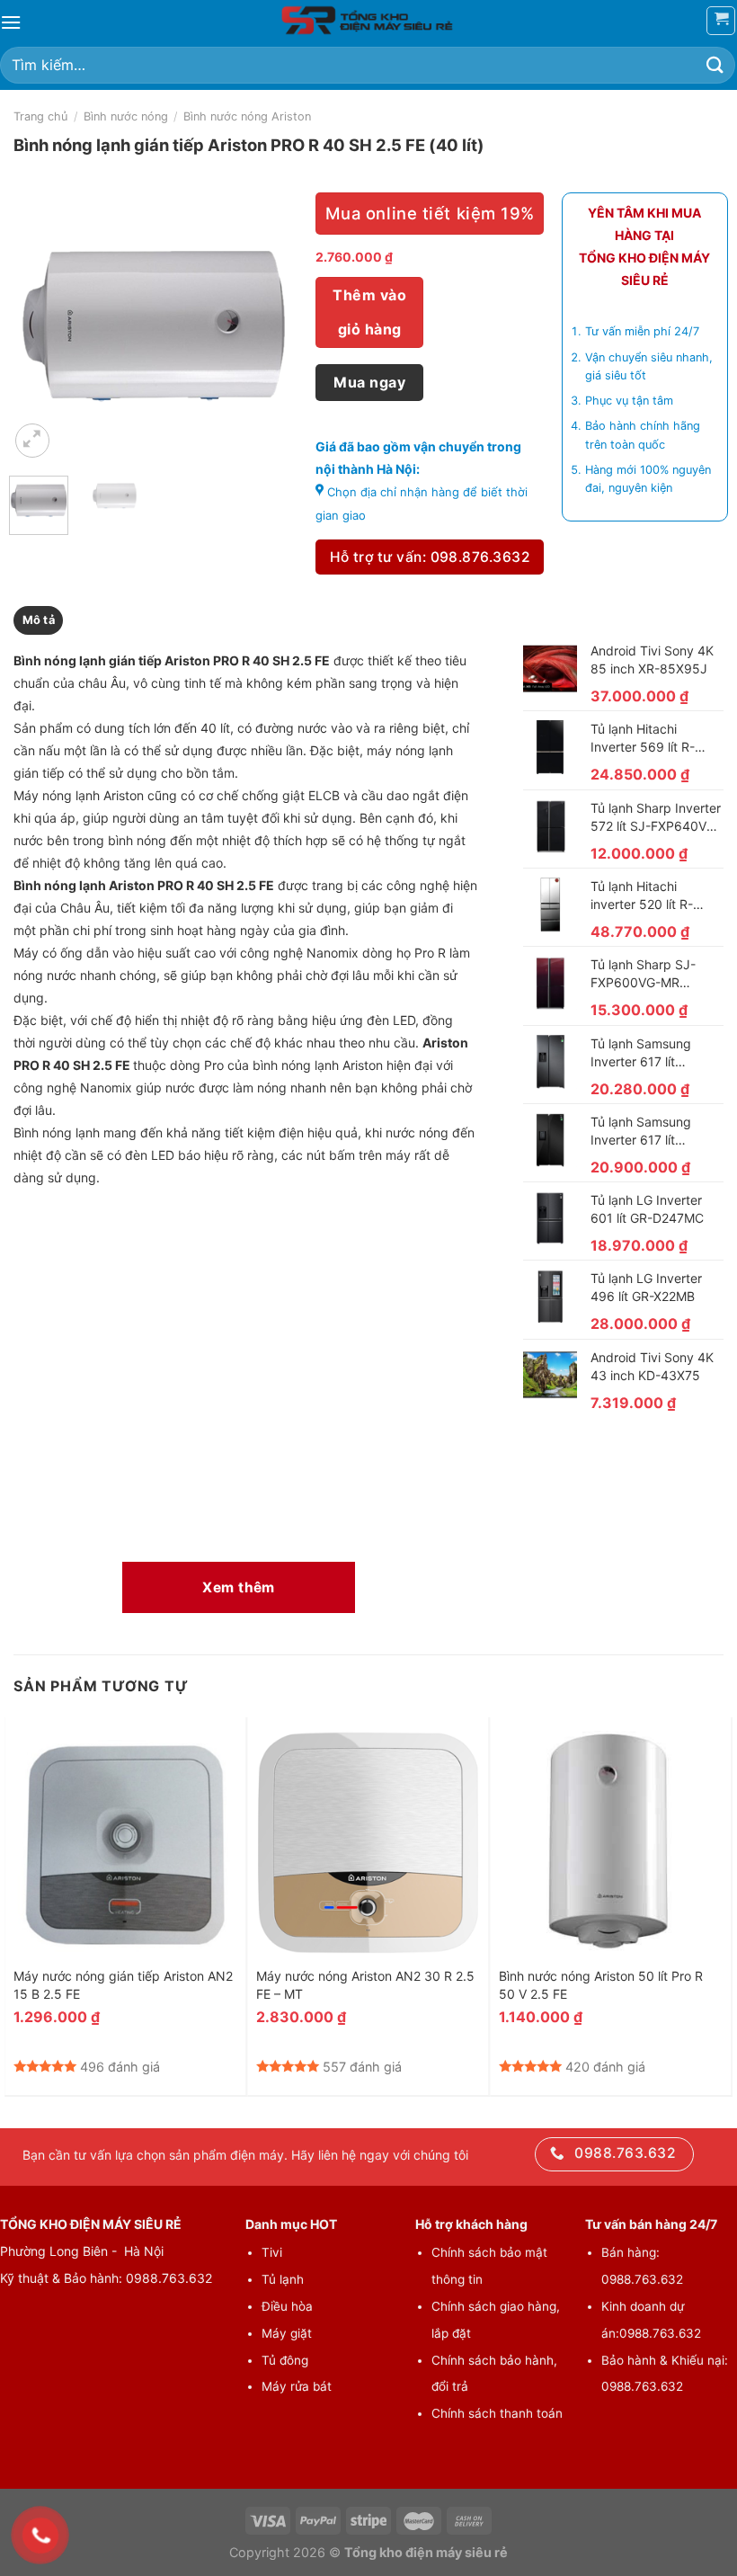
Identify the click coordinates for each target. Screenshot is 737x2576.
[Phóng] (33, 441)
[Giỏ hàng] (721, 21)
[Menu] (11, 22)
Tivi (272, 2252)
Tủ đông (285, 2360)
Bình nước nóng (126, 116)
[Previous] (37, 327)
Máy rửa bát (297, 2386)
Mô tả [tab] (39, 620)
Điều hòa (287, 2306)
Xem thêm (239, 1587)
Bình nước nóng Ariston (247, 116)
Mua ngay (369, 382)
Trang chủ (40, 116)
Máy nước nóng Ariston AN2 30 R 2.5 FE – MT (365, 1985)
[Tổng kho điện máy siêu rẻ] (368, 21)
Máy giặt (287, 2333)
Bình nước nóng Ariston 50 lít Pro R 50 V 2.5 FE (601, 1985)
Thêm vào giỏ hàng (369, 312)
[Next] (270, 327)
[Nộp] (715, 65)
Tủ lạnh (283, 2279)
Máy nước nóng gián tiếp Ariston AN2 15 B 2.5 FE (123, 1985)
